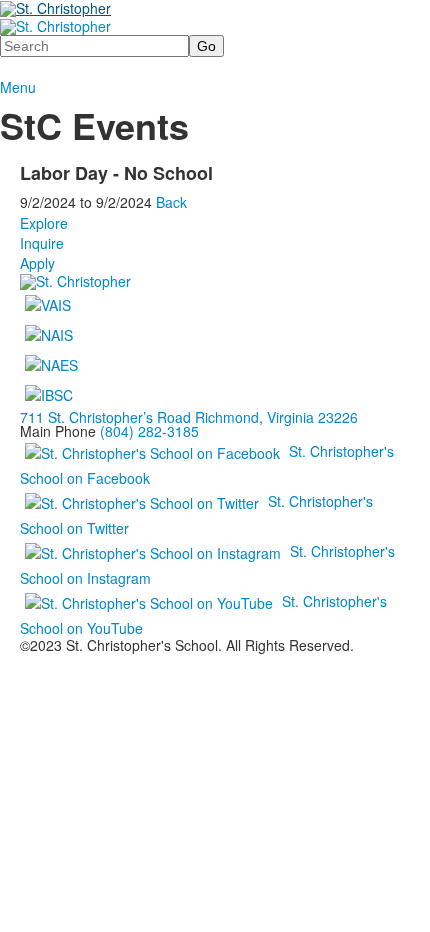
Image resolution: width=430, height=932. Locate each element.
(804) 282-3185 (149, 431)
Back (171, 202)
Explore (44, 223)
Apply (37, 263)
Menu (18, 87)
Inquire (42, 243)
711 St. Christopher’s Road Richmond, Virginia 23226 (189, 417)
